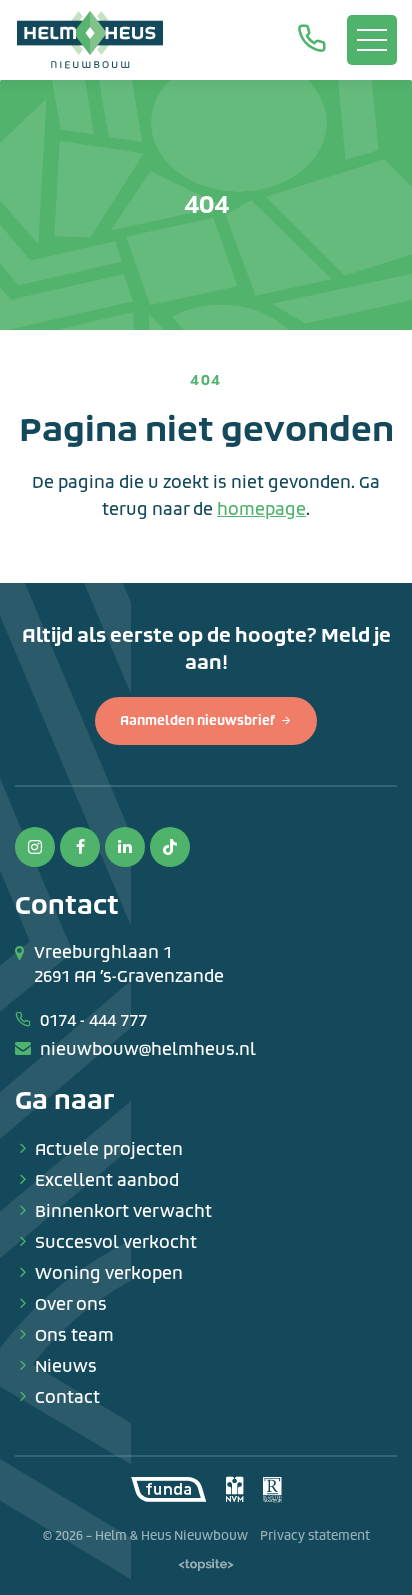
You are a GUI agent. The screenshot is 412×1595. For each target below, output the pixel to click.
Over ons (71, 1304)
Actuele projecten (109, 1149)
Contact (67, 1397)
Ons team (74, 1335)
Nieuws (66, 1366)
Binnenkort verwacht (123, 1211)
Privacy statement (315, 1536)
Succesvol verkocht (116, 1242)
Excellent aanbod (107, 1180)
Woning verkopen (109, 1273)
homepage (261, 509)
